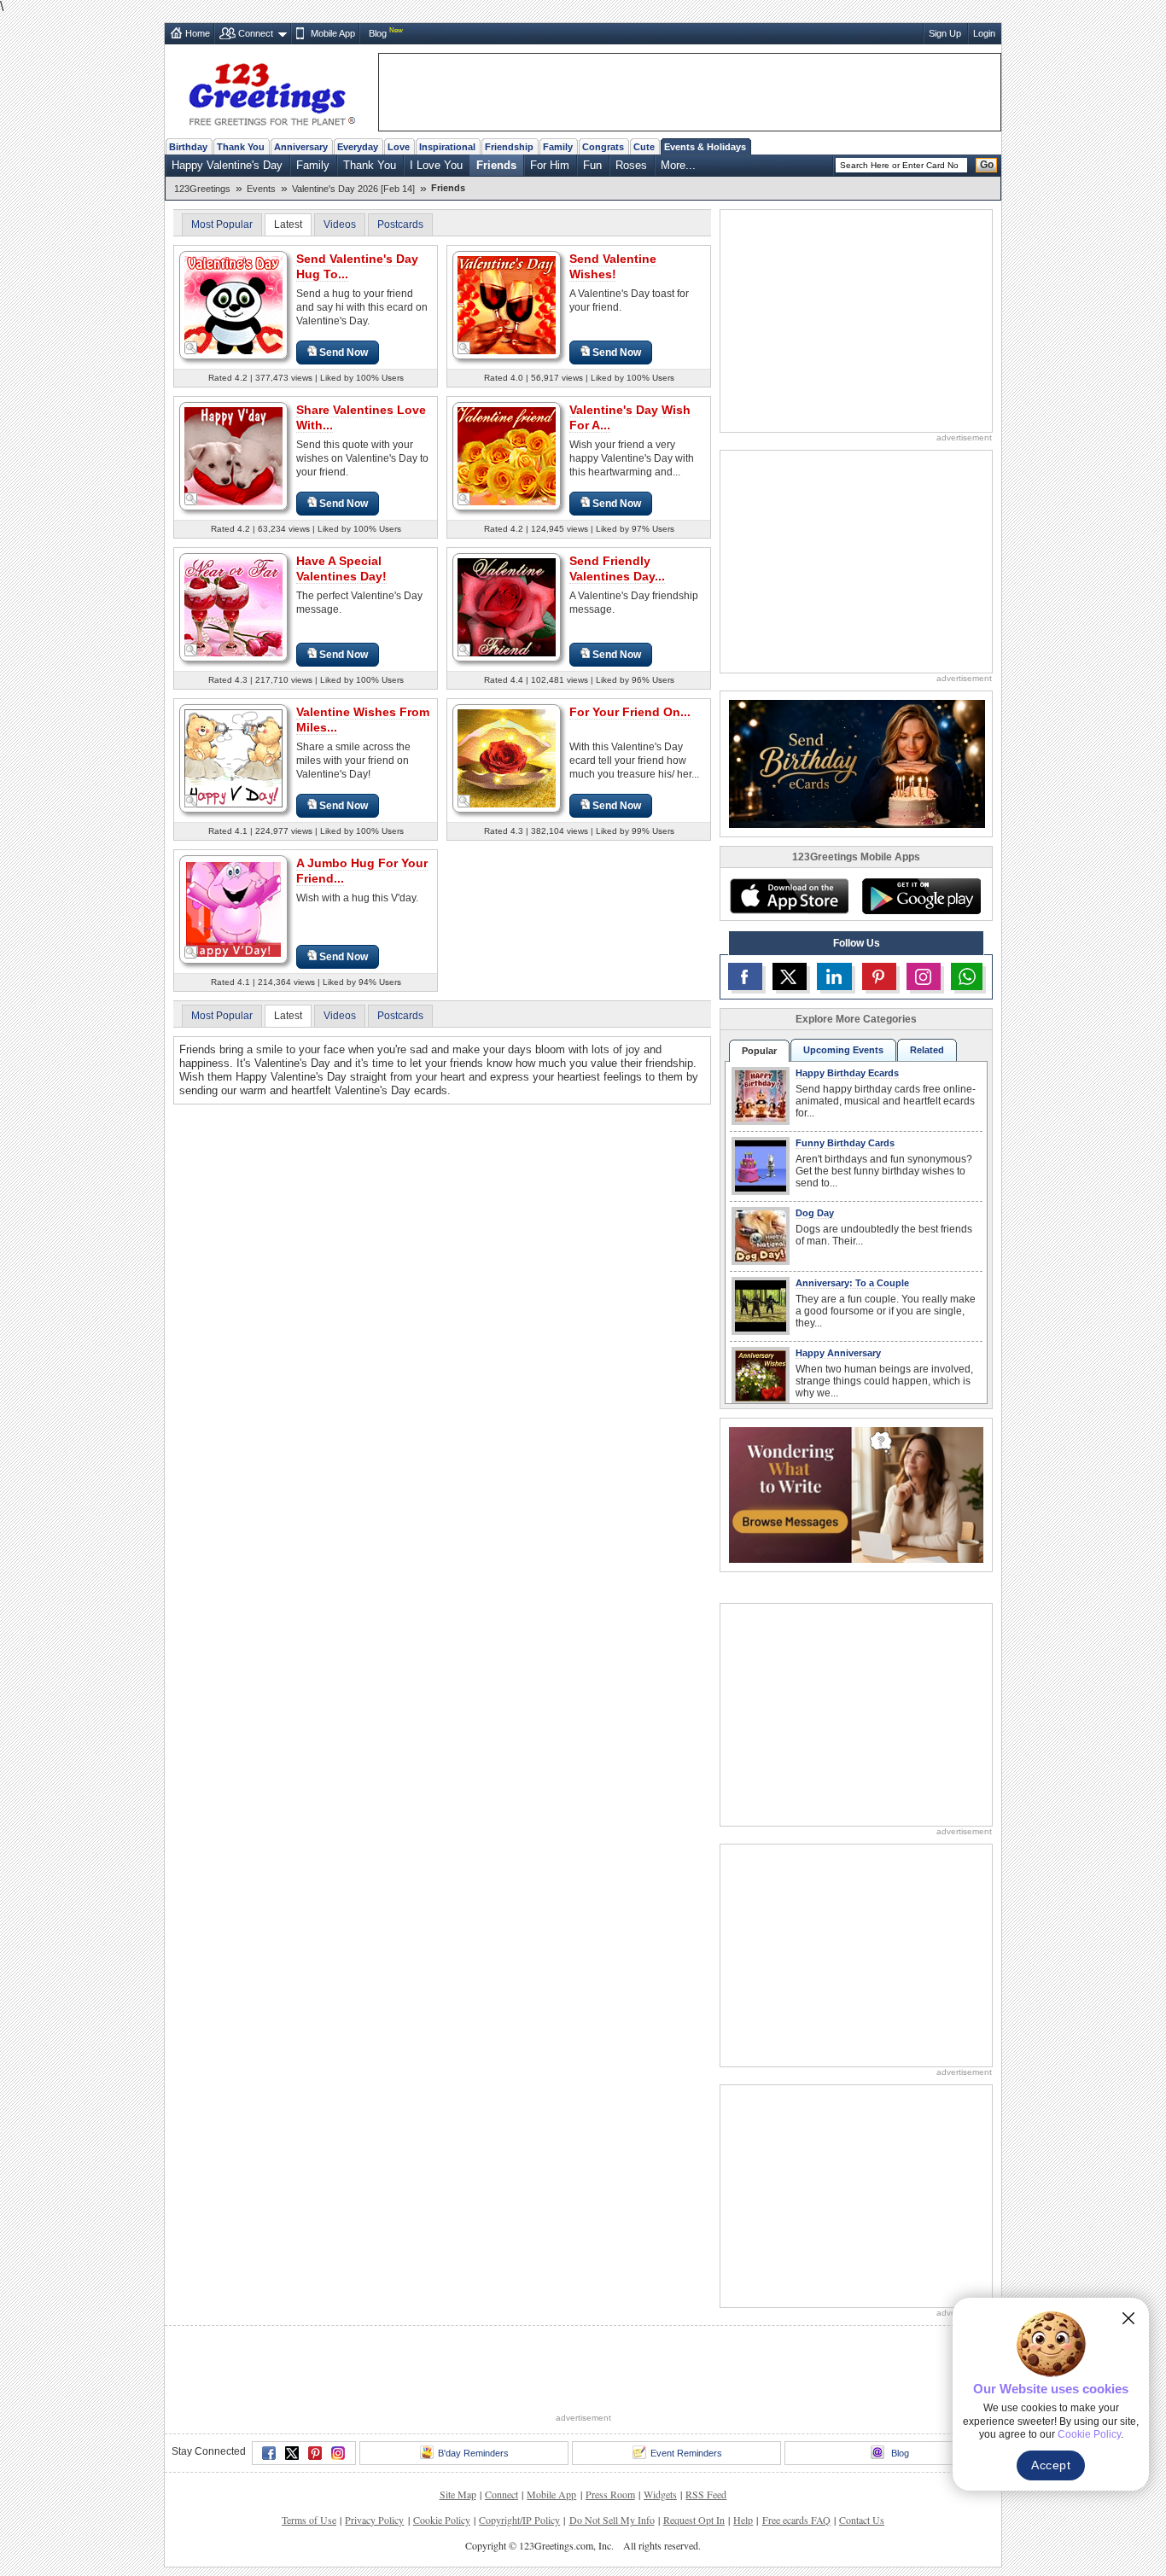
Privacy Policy (374, 2520)
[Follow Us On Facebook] (745, 976)
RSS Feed (706, 2494)
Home (198, 33)
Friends (496, 165)
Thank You (241, 147)
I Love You (436, 165)
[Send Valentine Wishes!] (507, 304)
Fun (592, 165)
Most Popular (222, 224)
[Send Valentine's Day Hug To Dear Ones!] (233, 304)
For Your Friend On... (630, 712)
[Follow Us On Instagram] (924, 976)
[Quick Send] (191, 348)
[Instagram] (338, 2453)
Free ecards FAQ (796, 2520)
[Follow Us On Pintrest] (879, 976)
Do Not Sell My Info (612, 2520)
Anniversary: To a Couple (852, 1283)
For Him (550, 165)
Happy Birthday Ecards (847, 1073)
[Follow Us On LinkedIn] (834, 976)
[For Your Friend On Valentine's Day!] (507, 758)
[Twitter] (292, 2453)
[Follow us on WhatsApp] (967, 976)
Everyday (358, 147)
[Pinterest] (315, 2453)
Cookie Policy (442, 2520)
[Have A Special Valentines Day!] (233, 606)
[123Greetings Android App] (921, 896)
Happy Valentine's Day (227, 165)
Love (399, 147)
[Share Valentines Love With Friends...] (233, 455)
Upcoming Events (843, 1050)
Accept (1051, 2465)
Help (743, 2520)
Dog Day (815, 1213)
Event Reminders (686, 2453)
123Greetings (202, 189)
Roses (631, 165)
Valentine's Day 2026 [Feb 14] (353, 189)
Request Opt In (694, 2520)
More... (678, 165)
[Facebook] (269, 2453)
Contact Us (862, 2520)
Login (984, 33)
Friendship (509, 147)
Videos (340, 224)
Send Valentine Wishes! (613, 266)
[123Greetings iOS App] (789, 896)
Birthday (188, 147)
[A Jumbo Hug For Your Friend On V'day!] (233, 909)
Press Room (610, 2494)
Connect (256, 33)
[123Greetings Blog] (856, 1494)
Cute (644, 147)
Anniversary (301, 147)
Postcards (400, 224)
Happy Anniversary (838, 1353)
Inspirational (447, 147)
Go (987, 165)
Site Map (458, 2494)
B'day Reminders (473, 2453)
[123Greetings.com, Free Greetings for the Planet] (271, 91)
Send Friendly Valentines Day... (617, 568)
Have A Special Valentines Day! (341, 568)
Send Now (344, 353)
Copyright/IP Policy (519, 2520)
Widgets (660, 2494)
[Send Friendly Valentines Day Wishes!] (507, 606)
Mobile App (333, 33)
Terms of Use (309, 2520)
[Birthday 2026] (857, 763)
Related (927, 1050)
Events (261, 189)
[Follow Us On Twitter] (790, 976)
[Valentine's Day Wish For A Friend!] (507, 455)
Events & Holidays (705, 147)
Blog (378, 33)
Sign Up (945, 33)
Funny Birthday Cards (845, 1143)
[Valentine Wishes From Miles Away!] (233, 758)
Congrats (603, 147)
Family (558, 147)
